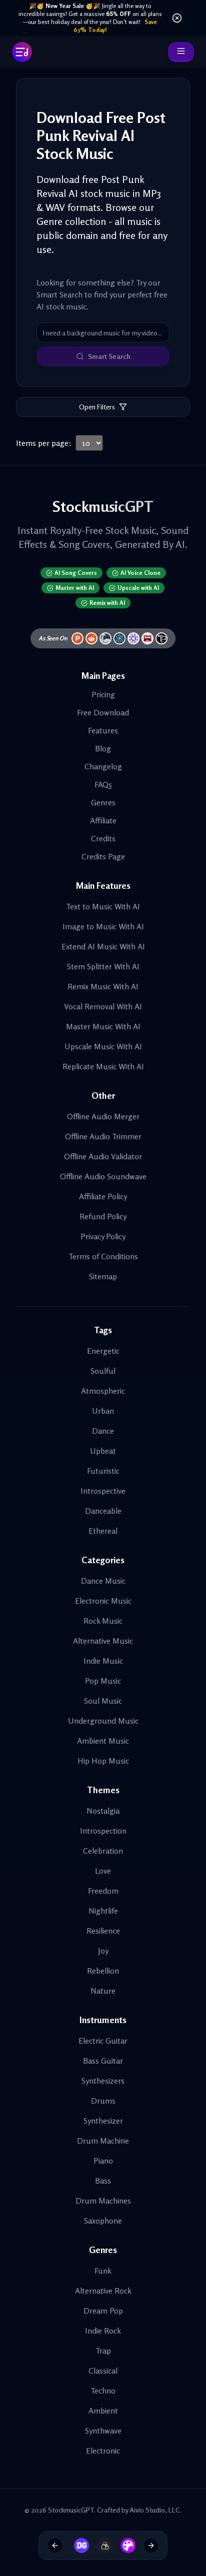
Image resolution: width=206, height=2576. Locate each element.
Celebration (103, 1851)
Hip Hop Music (103, 1761)
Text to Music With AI (103, 906)
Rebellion (103, 1971)
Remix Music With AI (103, 986)
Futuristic (103, 1471)
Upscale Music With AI (103, 1046)
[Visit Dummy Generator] (78, 2546)
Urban (103, 1411)
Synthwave (103, 2431)
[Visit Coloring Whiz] (124, 2546)
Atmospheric (103, 1391)
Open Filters (97, 407)
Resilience (103, 1931)
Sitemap (103, 1276)
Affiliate (103, 820)
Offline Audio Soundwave (103, 1176)
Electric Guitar (103, 2041)
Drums (103, 2101)
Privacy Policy (103, 1236)
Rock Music (103, 1621)
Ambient (103, 2411)
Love (103, 1871)
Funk (103, 2271)
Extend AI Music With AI (103, 946)
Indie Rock (103, 2331)
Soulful (103, 1371)
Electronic (103, 2451)
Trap (103, 2351)
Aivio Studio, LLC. (155, 2510)
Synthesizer (103, 2121)
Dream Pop (103, 2311)
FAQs (103, 784)
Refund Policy (103, 1216)
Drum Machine (103, 2141)
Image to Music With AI (103, 926)
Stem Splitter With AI (103, 966)
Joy (103, 1951)
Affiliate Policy (103, 1196)
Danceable (103, 1511)
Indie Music (103, 1661)
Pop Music (103, 1681)
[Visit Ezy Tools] (101, 2546)
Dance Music (103, 1581)
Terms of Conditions (103, 1256)
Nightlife (103, 1911)
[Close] (177, 18)
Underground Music (103, 1721)
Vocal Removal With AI (103, 1006)
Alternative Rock (103, 2291)
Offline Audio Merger (103, 1116)
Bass (103, 2181)
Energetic (103, 1351)
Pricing (103, 694)
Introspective (103, 1491)
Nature (103, 1991)
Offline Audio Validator (103, 1156)
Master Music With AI (103, 1026)
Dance (103, 1431)
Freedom (103, 1891)
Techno (103, 2391)
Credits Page (103, 856)
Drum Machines (103, 2201)
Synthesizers (103, 2081)
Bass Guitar (103, 2061)
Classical (103, 2371)
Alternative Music (103, 1641)
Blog (103, 748)
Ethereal (103, 1531)
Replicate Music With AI (103, 1066)
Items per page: (44, 443)
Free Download (103, 712)
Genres (103, 802)
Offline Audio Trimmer (103, 1136)
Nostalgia (103, 1811)
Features (103, 730)
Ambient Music (103, 1741)
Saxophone (103, 2221)
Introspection (103, 1831)
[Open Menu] (181, 52)
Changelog (103, 766)
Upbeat (103, 1451)
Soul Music (103, 1701)
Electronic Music (103, 1601)
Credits (103, 838)
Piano (103, 2161)
